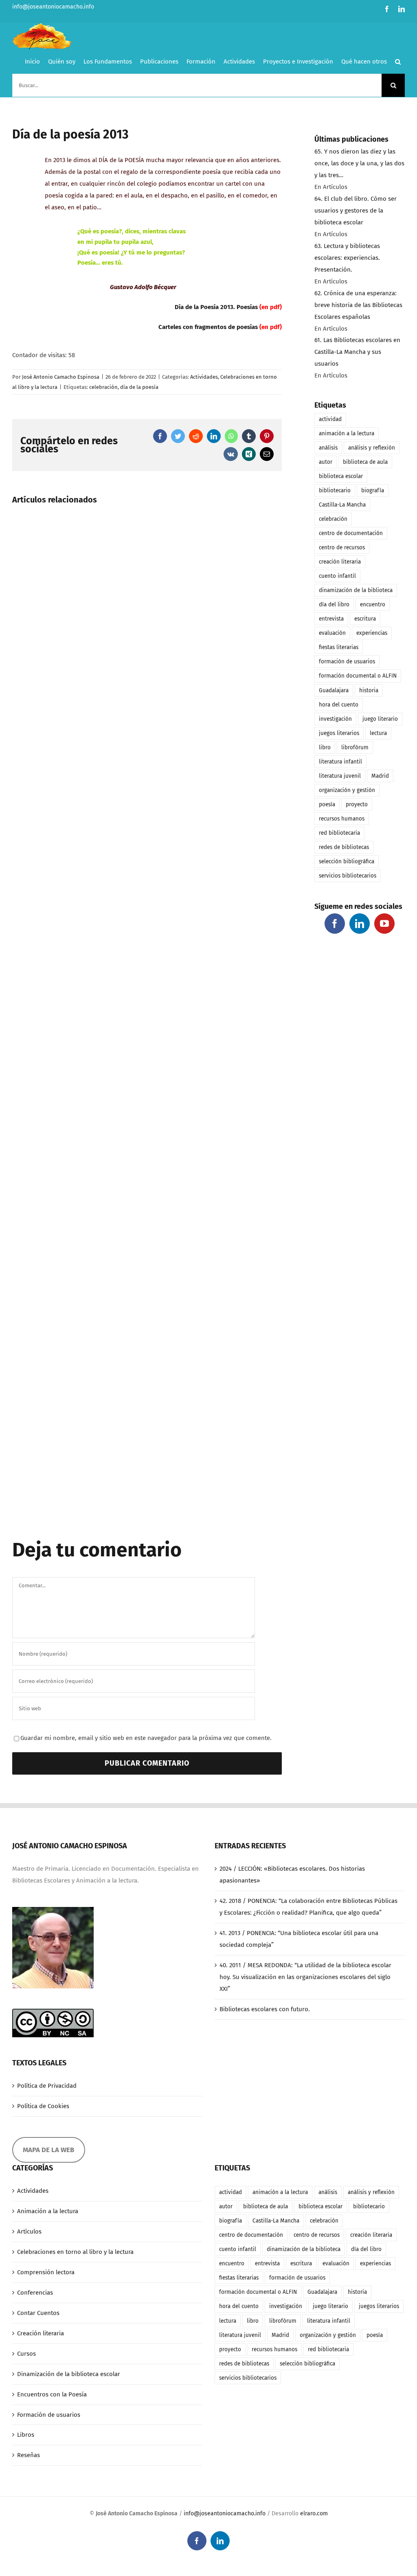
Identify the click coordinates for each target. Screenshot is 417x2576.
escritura (365, 619)
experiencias (372, 633)
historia (369, 690)
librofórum (355, 747)
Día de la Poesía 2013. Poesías (216, 307)
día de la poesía (139, 387)
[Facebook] (335, 924)
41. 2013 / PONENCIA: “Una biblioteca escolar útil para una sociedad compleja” (299, 1939)
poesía (327, 804)
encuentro (373, 605)
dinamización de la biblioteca (356, 590)
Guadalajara (334, 690)
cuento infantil (337, 576)
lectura (378, 733)
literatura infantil (340, 762)
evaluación (332, 633)
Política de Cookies (43, 2106)
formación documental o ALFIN (358, 676)
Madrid (380, 776)
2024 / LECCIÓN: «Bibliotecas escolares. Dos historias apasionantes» (292, 1875)
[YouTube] (384, 924)
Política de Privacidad (47, 2086)
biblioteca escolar (341, 476)
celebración (103, 387)
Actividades (204, 377)
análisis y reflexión (372, 448)
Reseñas (29, 2455)
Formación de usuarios (49, 2415)
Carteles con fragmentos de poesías (208, 327)
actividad (330, 419)
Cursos (26, 2354)
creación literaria (340, 562)
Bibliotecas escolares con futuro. (265, 2009)
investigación (335, 719)
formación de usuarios (347, 662)
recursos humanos (342, 819)
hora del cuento (339, 705)
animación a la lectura (347, 433)
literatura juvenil (340, 776)
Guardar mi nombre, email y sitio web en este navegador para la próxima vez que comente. (146, 1738)
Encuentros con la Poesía (52, 2394)
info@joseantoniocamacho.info (53, 7)
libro (325, 747)
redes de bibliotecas (344, 847)
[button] (398, 61)
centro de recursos (342, 547)
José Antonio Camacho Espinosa (61, 377)
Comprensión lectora (46, 2272)
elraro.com (314, 2513)
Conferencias (35, 2293)
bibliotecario (335, 490)
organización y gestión (347, 790)
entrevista (331, 619)
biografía (373, 490)
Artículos (29, 2232)
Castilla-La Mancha (342, 505)
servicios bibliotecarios (348, 876)
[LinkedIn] (360, 924)
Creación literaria (41, 2333)
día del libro (334, 605)
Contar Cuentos (38, 2313)
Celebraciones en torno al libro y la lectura (75, 2252)
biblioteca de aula (365, 462)
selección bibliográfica (347, 861)
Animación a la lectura (48, 2211)
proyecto (357, 804)
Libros (26, 2435)
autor (326, 462)
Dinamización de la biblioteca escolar (69, 2374)
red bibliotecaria (339, 833)
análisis (328, 448)
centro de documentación (351, 533)
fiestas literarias (339, 647)
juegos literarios (339, 733)
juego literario (380, 719)
